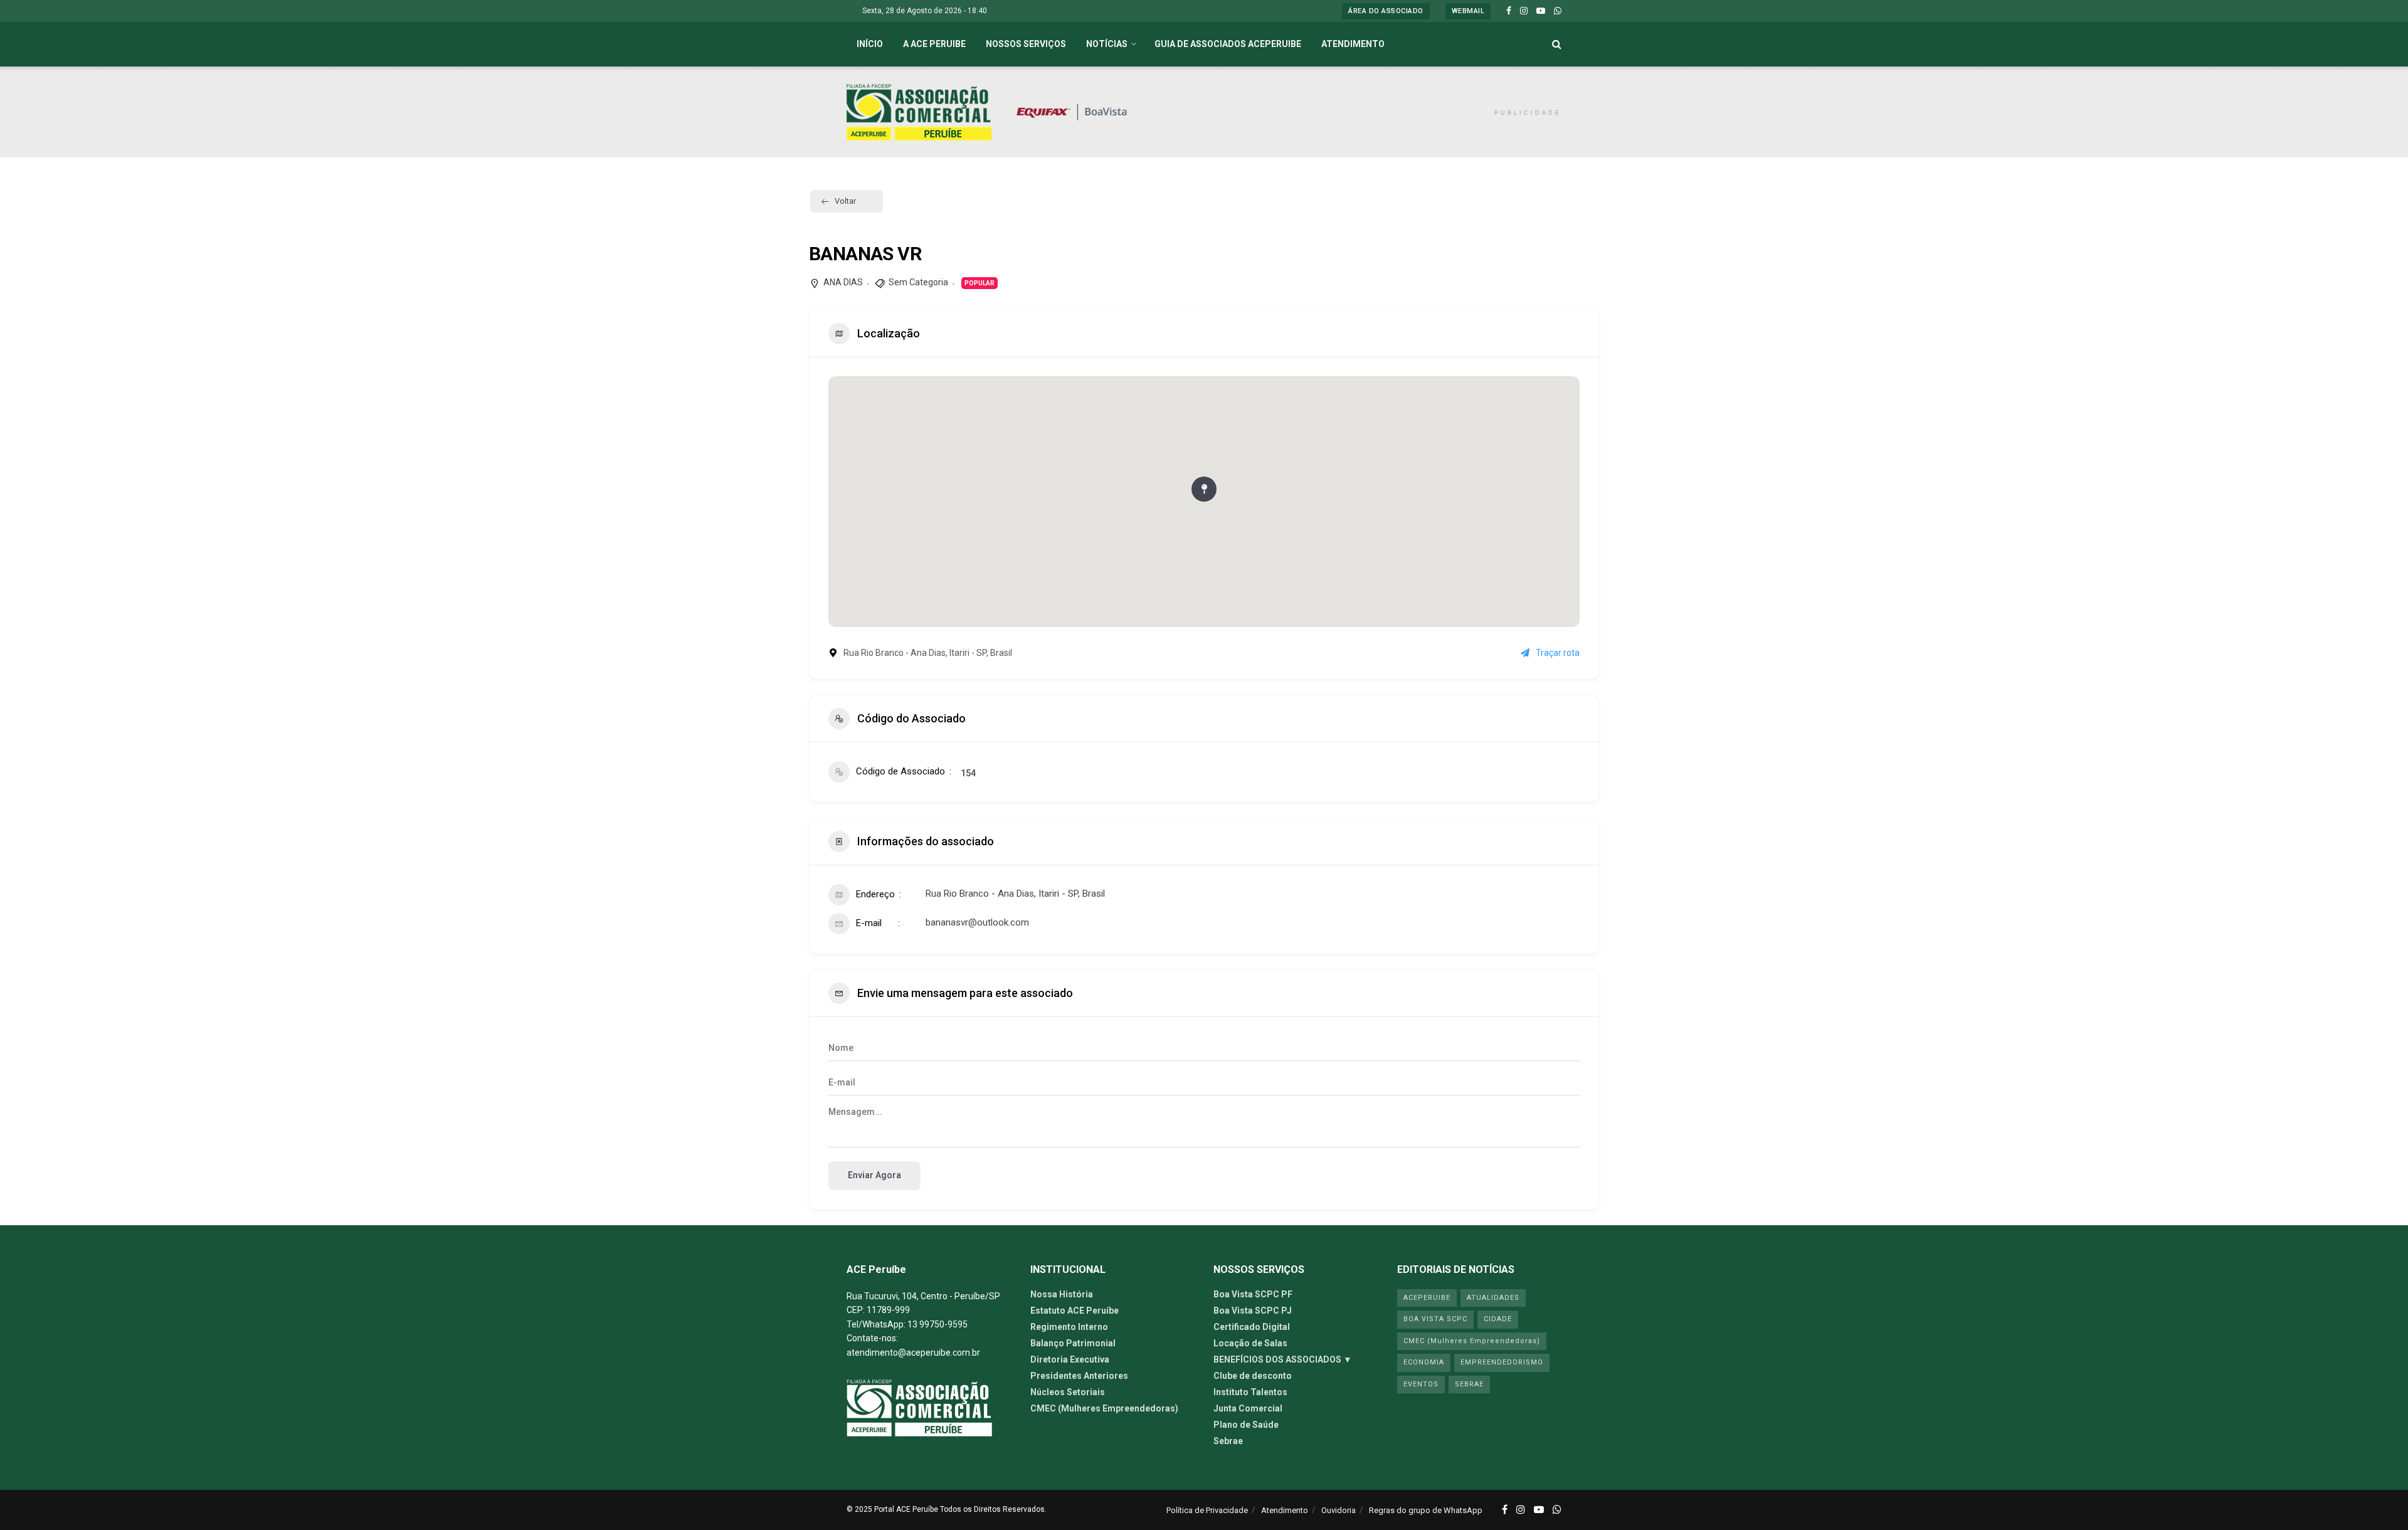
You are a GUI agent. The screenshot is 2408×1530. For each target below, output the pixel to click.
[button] (1204, 489)
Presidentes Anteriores (1079, 1376)
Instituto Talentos (1250, 1392)
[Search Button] (1557, 44)
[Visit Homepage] (919, 112)
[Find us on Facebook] (1509, 11)
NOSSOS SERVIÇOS (1026, 44)
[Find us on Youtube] (1541, 11)
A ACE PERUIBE (934, 44)
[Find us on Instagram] (1524, 11)
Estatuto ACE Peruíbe (1075, 1311)
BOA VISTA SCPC (1435, 1319)
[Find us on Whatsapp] (1558, 11)
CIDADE (1498, 1319)
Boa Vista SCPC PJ (1253, 1311)
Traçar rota (1558, 653)
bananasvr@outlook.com (977, 922)
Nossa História (1062, 1294)
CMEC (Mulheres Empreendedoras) (1104, 1408)
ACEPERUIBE (1427, 1298)
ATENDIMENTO (1353, 44)
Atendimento (1285, 1510)
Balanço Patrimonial (1073, 1343)
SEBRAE (1469, 1384)
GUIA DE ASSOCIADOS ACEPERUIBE (1228, 44)
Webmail (1468, 11)
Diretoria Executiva (1070, 1359)
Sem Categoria (918, 282)
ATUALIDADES (1493, 1298)
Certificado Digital (1252, 1327)
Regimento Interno (1069, 1327)
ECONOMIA (1424, 1362)
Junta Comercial (1248, 1408)
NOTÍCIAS (1107, 44)
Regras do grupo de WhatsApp (1426, 1510)
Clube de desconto (1253, 1376)
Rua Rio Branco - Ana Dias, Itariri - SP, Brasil (1015, 894)
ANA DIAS (843, 282)
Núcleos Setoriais (1068, 1392)
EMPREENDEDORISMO (1502, 1362)
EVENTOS (1421, 1384)
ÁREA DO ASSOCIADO (1386, 11)
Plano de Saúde (1246, 1425)
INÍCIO (870, 44)
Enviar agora (874, 1175)
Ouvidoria (1339, 1510)
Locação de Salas (1250, 1343)
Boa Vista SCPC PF (1253, 1294)
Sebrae (1228, 1441)
